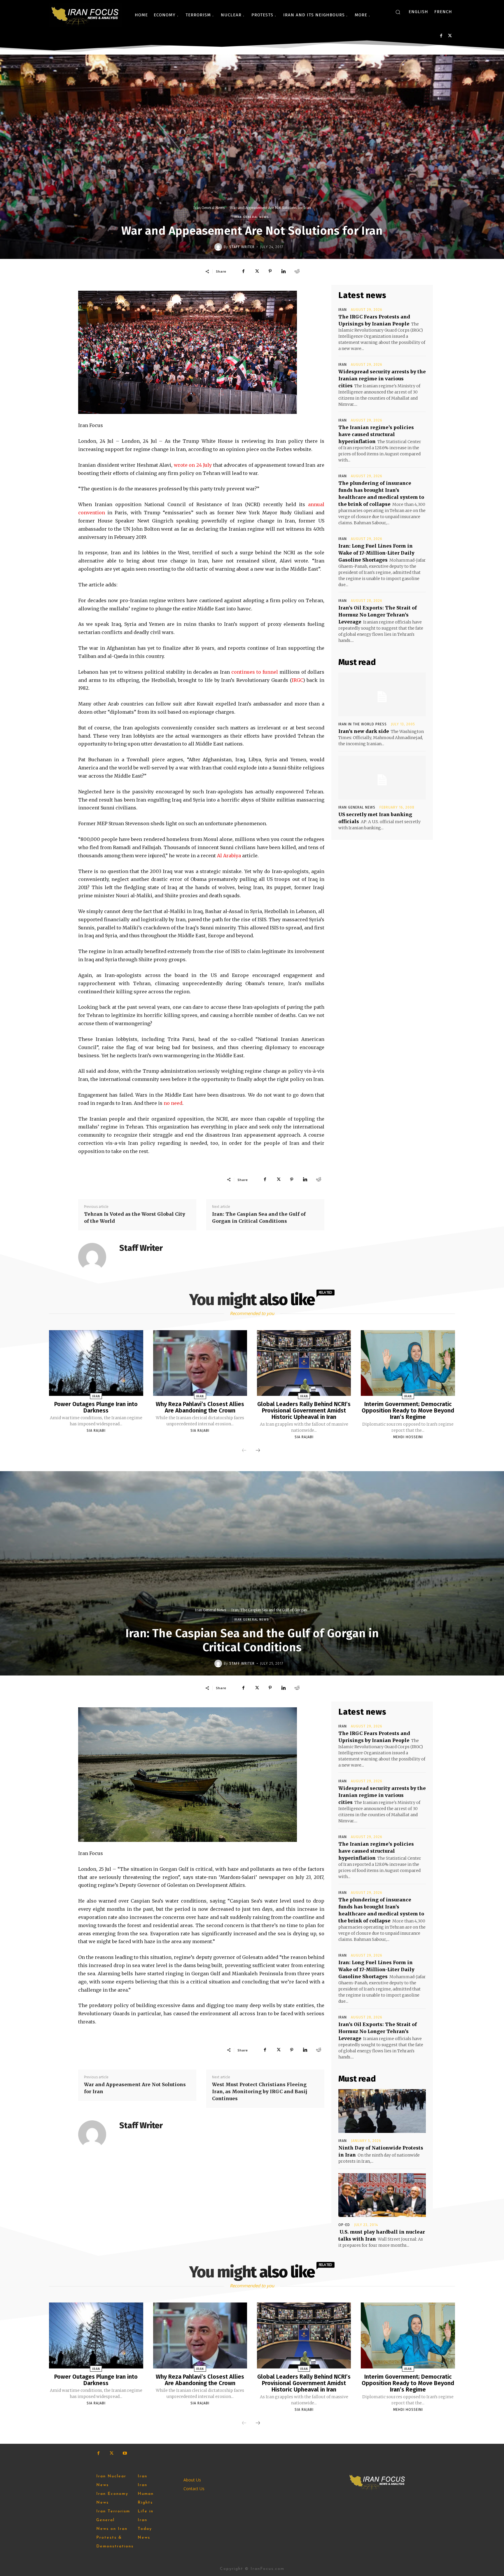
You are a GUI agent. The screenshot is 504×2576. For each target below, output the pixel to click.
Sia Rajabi (96, 1431)
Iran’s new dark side (364, 731)
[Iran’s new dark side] (382, 694)
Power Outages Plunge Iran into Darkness (96, 1407)
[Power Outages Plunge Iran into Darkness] (96, 1363)
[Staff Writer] (219, 247)
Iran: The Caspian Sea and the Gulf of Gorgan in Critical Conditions (259, 1218)
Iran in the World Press (363, 724)
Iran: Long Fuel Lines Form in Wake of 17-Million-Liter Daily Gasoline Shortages (376, 553)
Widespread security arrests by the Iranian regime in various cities (382, 379)
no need (173, 1103)
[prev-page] (244, 1451)
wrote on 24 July (193, 465)
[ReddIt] (297, 271)
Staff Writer (242, 247)
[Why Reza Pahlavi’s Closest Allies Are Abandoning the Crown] (200, 1363)
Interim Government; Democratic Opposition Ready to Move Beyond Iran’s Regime (408, 1410)
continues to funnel (255, 672)
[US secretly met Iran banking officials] (382, 778)
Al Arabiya (229, 856)
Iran (343, 310)
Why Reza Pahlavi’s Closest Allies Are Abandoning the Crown (200, 1407)
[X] (450, 36)
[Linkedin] (283, 271)
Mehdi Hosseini (408, 1437)
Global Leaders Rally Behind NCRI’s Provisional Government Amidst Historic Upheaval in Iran (304, 1410)
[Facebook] (441, 36)
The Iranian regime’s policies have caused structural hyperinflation (376, 434)
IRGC (297, 680)
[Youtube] (125, 2453)
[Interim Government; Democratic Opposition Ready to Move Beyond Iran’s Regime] (408, 1363)
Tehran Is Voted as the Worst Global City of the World (135, 1218)
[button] (398, 12)
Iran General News (209, 208)
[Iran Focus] (85, 15)
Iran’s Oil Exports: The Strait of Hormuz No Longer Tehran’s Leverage (378, 615)
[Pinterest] (270, 271)
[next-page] (258, 1451)
